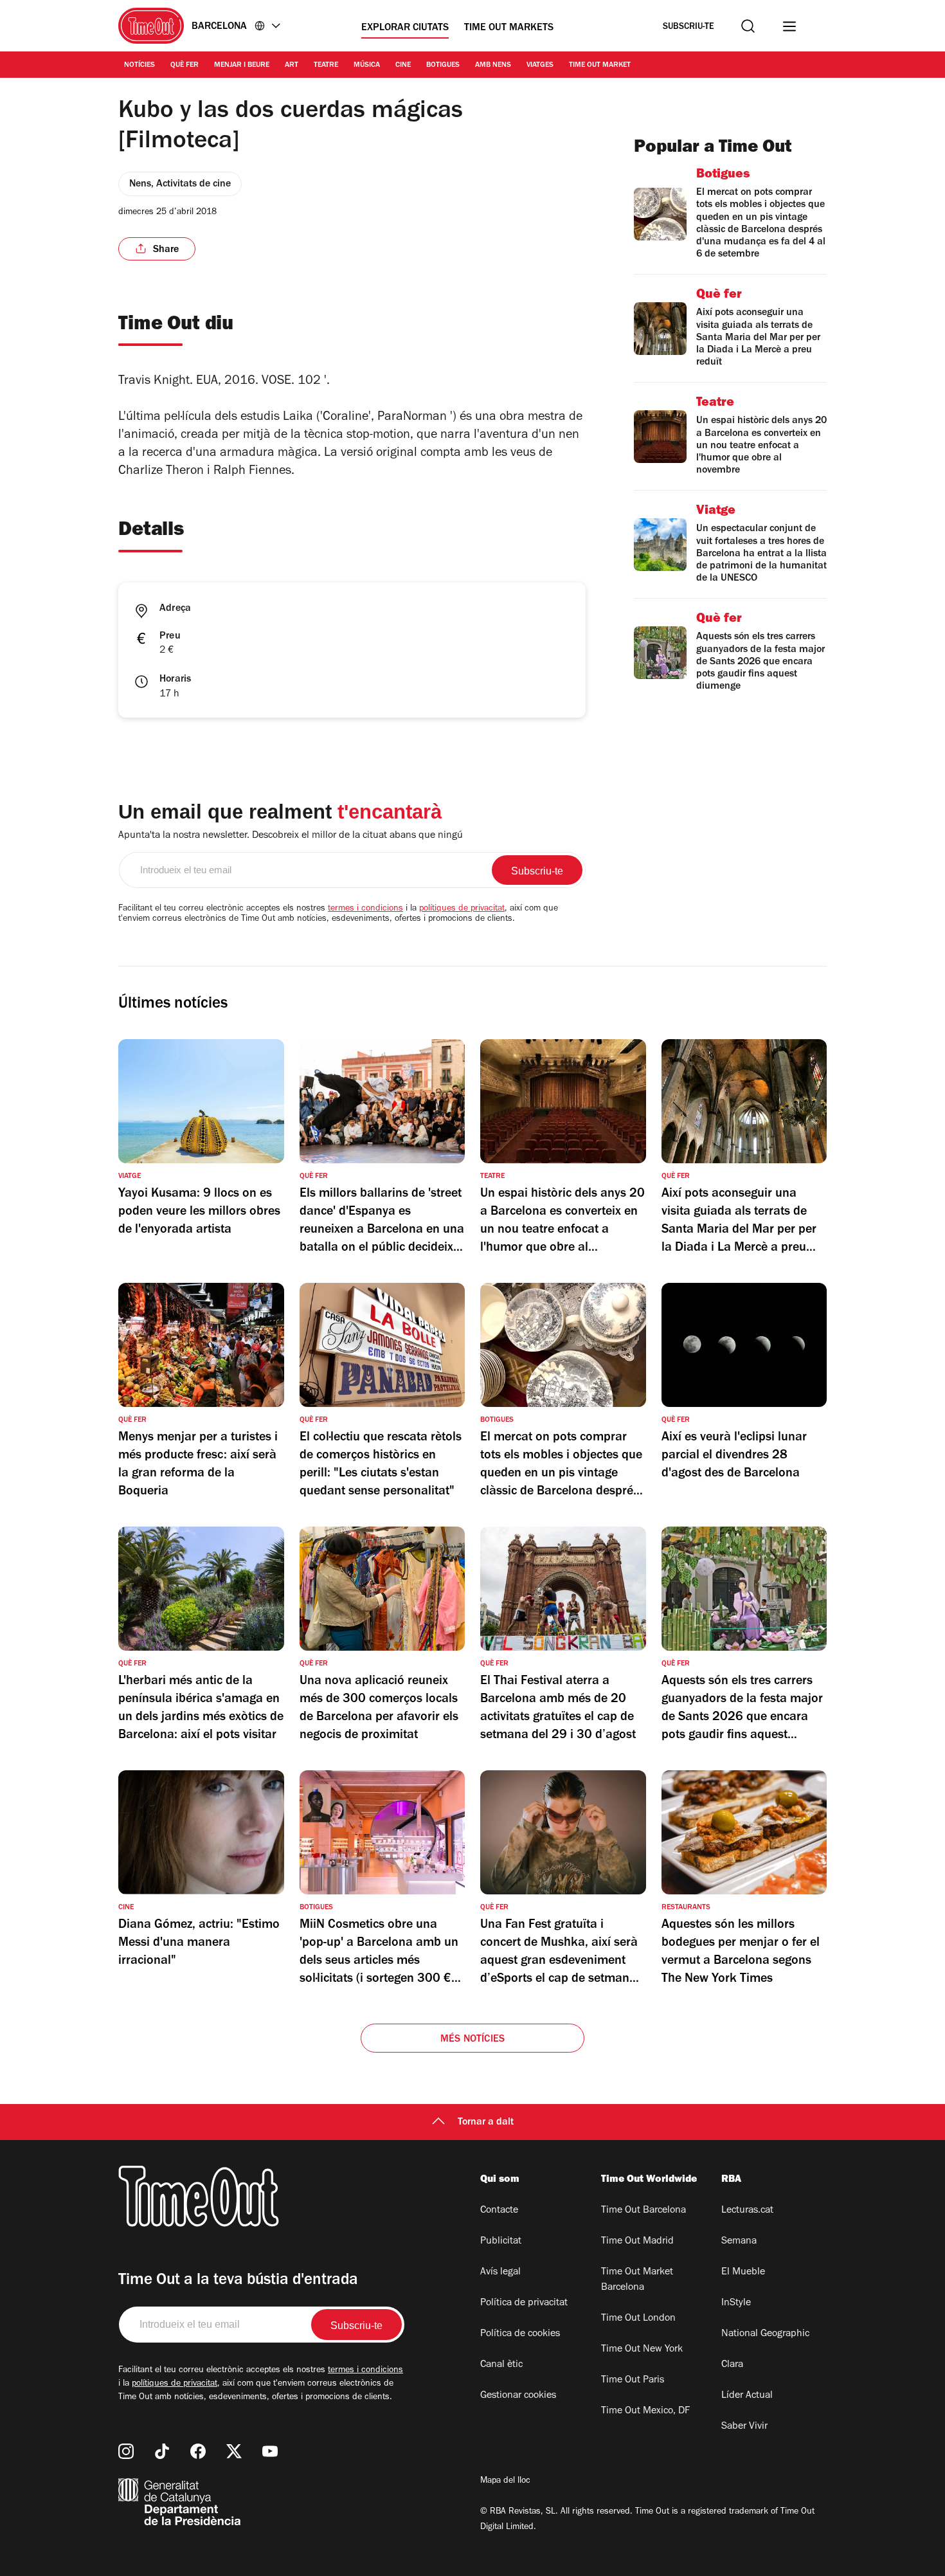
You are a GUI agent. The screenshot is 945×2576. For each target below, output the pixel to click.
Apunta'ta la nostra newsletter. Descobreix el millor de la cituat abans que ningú (291, 836)
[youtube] (270, 2451)
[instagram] (126, 2451)
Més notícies (473, 2040)
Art (292, 66)
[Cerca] (748, 26)
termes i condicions (365, 909)
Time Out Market (600, 66)
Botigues (443, 66)
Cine (403, 66)
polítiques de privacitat (462, 909)
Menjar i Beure (242, 66)
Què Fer (184, 66)
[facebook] (198, 2451)
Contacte (499, 2211)
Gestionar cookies (518, 2396)
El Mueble (743, 2272)
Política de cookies (520, 2334)
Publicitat (501, 2242)
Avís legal (500, 2272)
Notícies (139, 66)
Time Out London (638, 2319)
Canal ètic (501, 2365)
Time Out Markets (509, 28)
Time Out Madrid (637, 2242)
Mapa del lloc (505, 2481)
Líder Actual (747, 2396)
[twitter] (234, 2451)
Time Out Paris (633, 2381)
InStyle (736, 2303)
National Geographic (765, 2334)
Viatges (540, 66)
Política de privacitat (524, 2303)
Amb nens (493, 66)
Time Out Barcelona (643, 2211)
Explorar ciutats (405, 28)
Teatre (326, 66)
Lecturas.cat (747, 2211)
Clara (732, 2365)
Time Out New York (642, 2350)
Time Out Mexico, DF (645, 2411)
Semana (739, 2242)
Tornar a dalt (486, 2123)
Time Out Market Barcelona (637, 2280)
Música (367, 66)
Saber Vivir (744, 2427)
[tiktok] (162, 2451)
